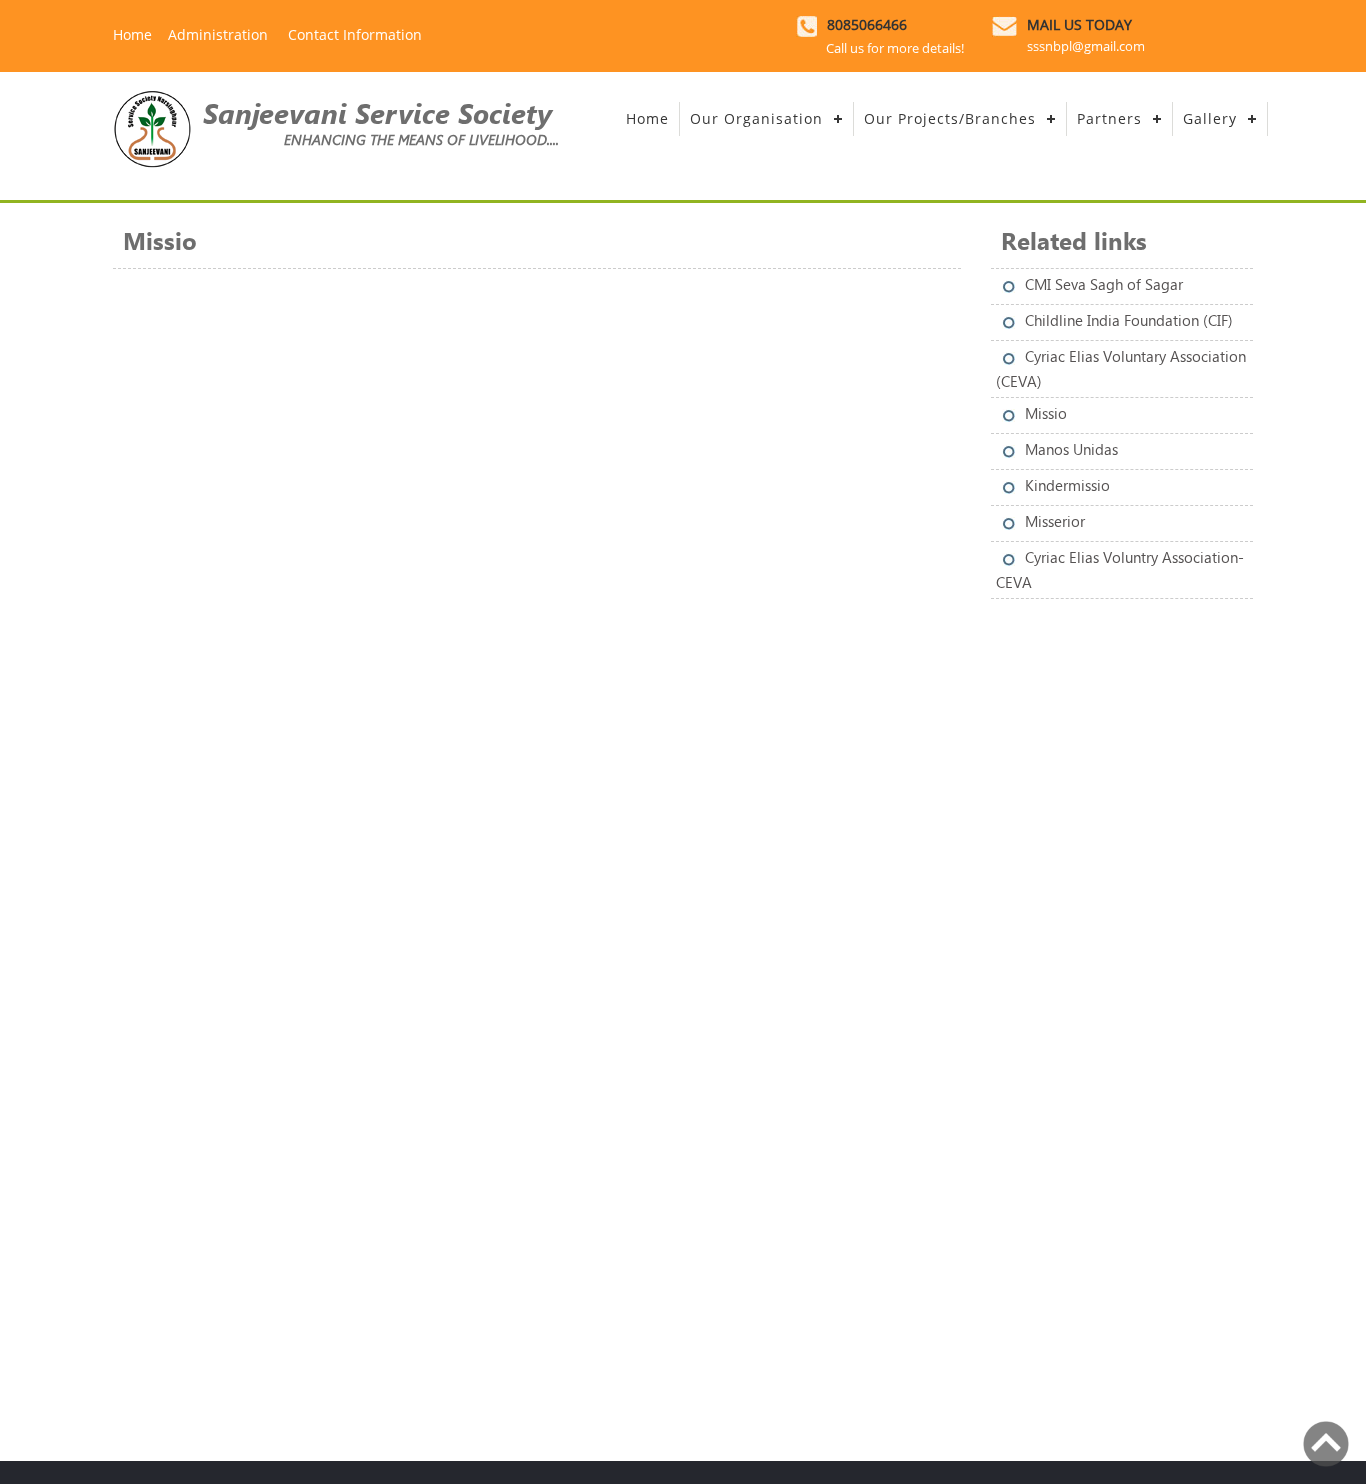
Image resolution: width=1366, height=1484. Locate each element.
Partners (1109, 118)
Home (132, 34)
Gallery (1210, 118)
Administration (220, 34)
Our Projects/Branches (950, 118)
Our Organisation (756, 118)
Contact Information (355, 34)
